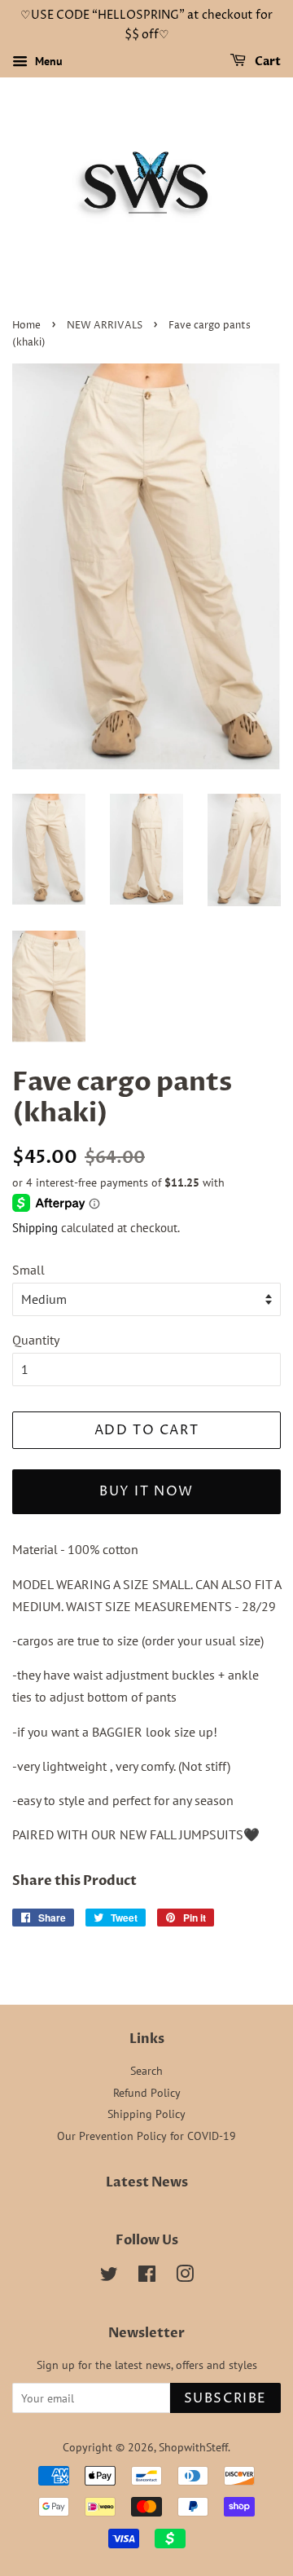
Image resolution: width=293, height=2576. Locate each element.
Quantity (36, 1340)
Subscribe (225, 2398)
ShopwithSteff (193, 2447)
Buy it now (146, 1491)
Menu (47, 61)
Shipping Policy (146, 2114)
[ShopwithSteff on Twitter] (109, 2277)
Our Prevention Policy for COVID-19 (146, 2136)
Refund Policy (147, 2093)
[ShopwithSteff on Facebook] (147, 2277)
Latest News (147, 2182)
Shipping (35, 1228)
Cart (267, 62)
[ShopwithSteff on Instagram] (185, 2277)
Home (26, 326)
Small (28, 1270)
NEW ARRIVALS (105, 326)
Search (146, 2071)
